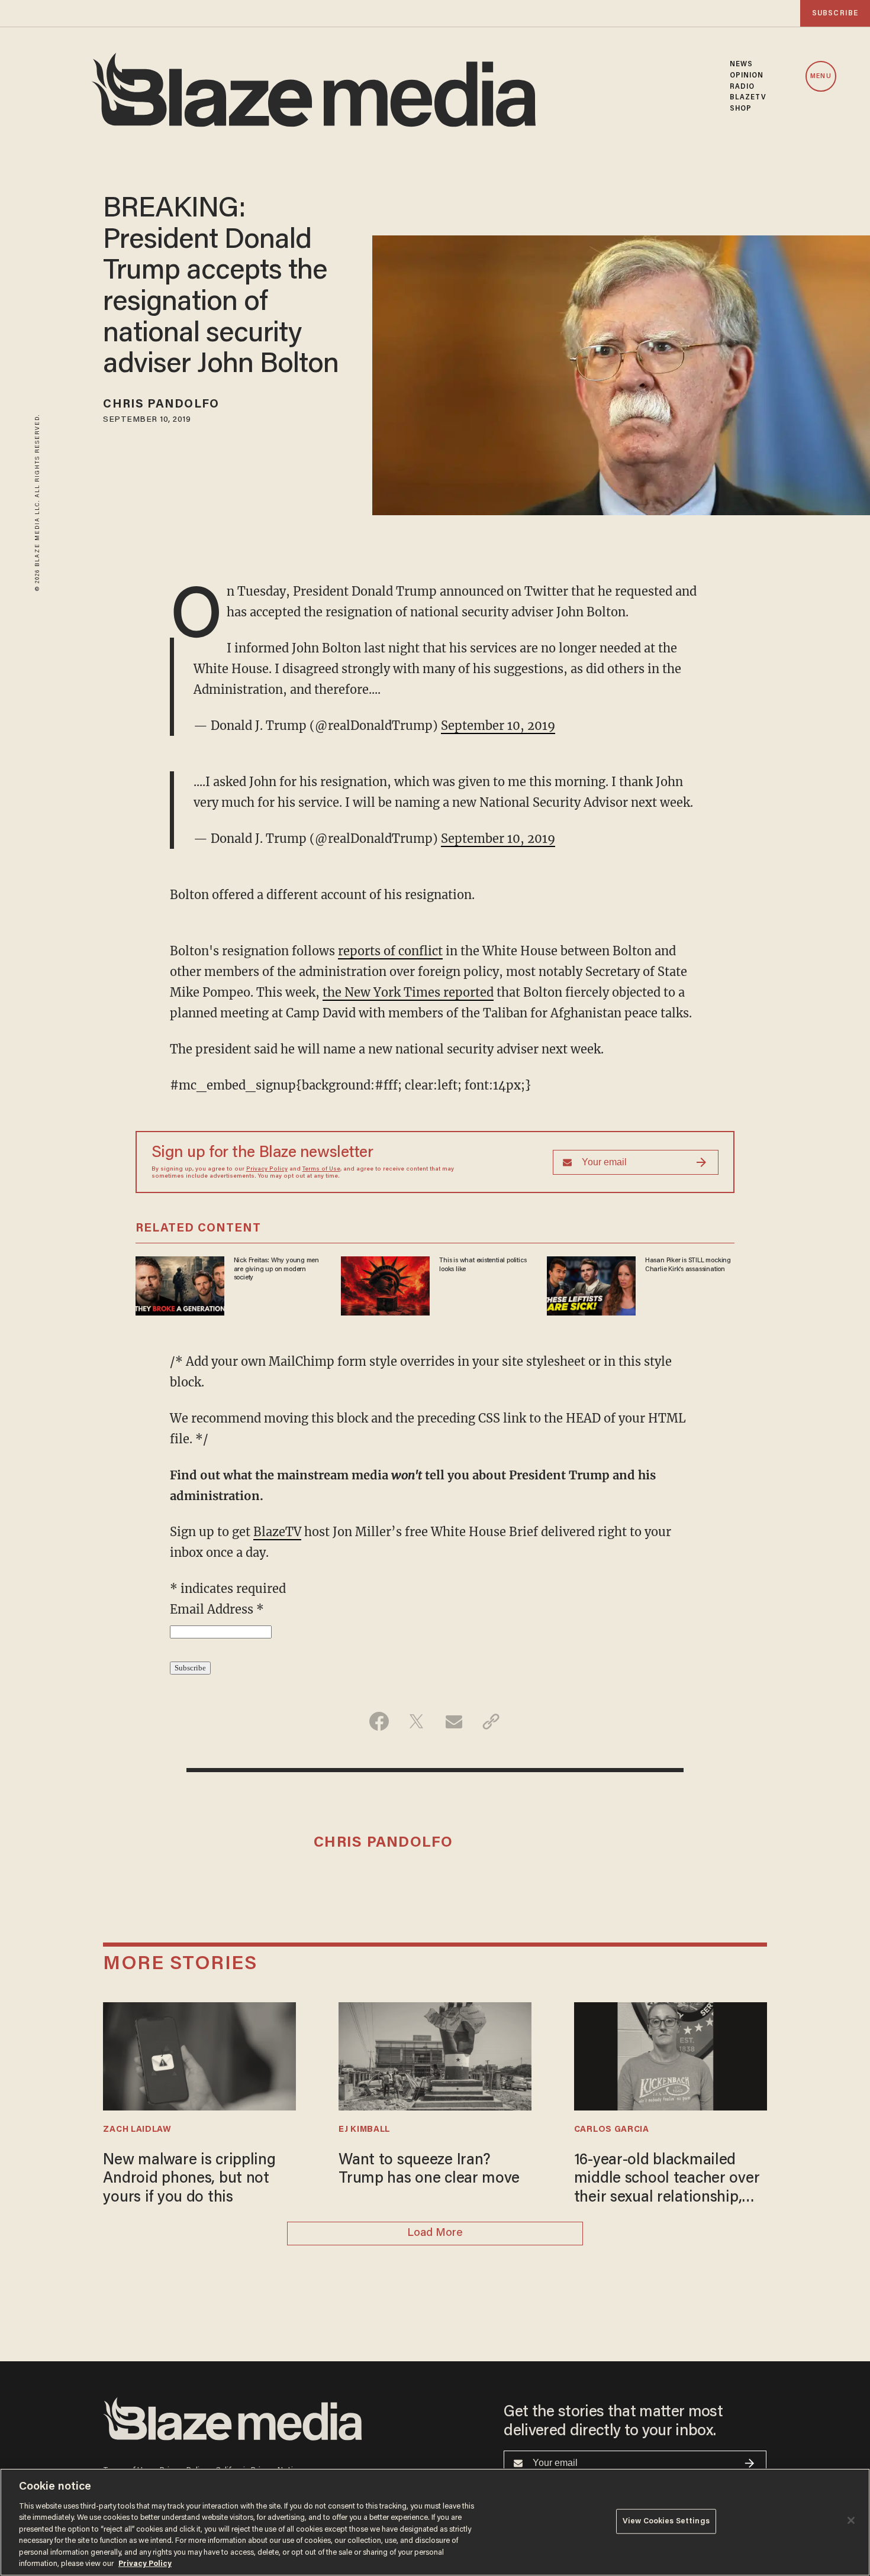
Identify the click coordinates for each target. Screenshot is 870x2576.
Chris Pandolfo (161, 405)
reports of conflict (390, 951)
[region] (435, 2522)
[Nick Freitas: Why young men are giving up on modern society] (180, 1284)
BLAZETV (748, 98)
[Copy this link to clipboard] (491, 1721)
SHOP (741, 109)
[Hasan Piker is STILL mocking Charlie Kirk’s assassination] (591, 1284)
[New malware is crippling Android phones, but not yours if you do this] (199, 2055)
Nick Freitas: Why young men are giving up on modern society (276, 1269)
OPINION (747, 76)
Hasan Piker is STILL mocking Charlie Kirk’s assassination (688, 1265)
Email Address (217, 1609)
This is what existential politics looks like (483, 1265)
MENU (821, 77)
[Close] (851, 2520)
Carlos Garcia (612, 2130)
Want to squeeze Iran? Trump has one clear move (429, 2170)
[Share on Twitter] (416, 1721)
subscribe (835, 13)
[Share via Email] (454, 1721)
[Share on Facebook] (379, 1721)
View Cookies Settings (666, 2521)
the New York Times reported (408, 992)
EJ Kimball (364, 2130)
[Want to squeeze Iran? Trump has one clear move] (435, 2055)
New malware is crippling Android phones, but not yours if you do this (189, 2179)
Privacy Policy (267, 1169)
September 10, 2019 (498, 725)
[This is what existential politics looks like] (385, 1284)
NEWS (741, 64)
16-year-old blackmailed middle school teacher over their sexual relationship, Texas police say (667, 2180)
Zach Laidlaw (137, 2130)
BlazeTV (277, 1532)
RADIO (742, 87)
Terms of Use (321, 1169)
